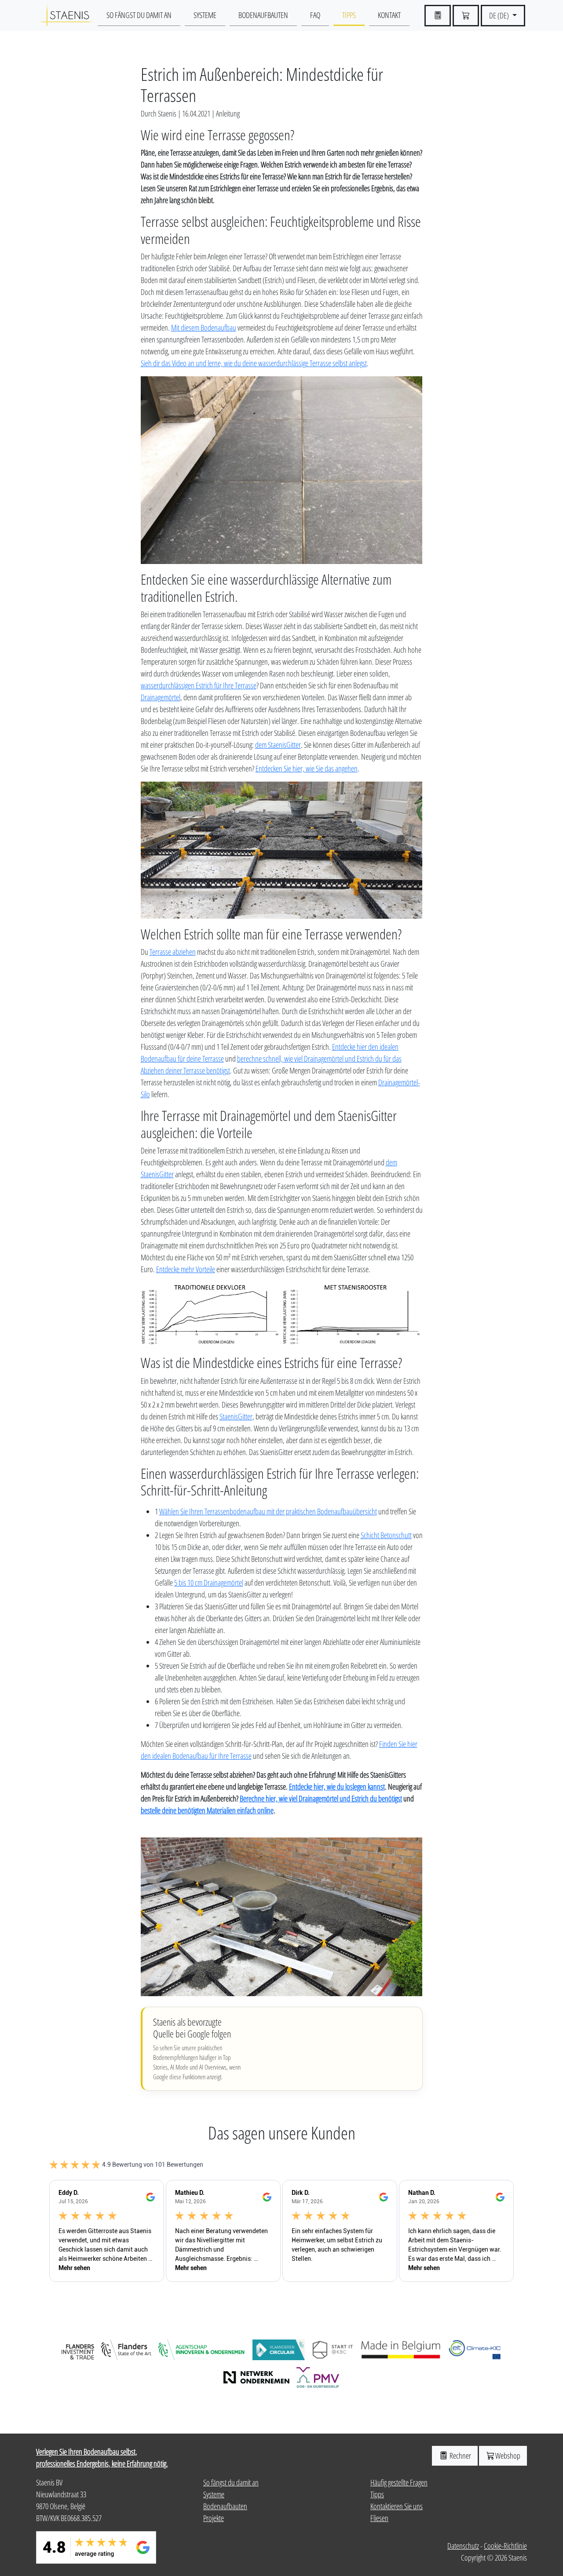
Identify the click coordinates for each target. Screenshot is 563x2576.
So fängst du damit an (139, 15)
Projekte (214, 2518)
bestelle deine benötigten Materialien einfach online (207, 1810)
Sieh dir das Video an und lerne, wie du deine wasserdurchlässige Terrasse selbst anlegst (254, 363)
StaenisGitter (236, 1416)
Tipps (349, 15)
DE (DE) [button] (500, 15)
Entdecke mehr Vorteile (186, 1269)
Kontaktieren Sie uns (397, 2506)
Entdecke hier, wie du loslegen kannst (337, 1786)
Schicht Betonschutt (386, 1535)
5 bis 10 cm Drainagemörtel (209, 1583)
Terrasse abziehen (173, 952)
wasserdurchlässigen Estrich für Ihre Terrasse (199, 685)
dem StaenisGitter (278, 745)
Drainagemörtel (161, 697)
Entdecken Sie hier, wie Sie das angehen (307, 768)
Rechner (460, 2456)
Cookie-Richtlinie (505, 2546)
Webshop (508, 2456)
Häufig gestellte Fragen (399, 2482)
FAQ (315, 15)
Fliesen (379, 2518)
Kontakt (389, 15)
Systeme (205, 15)
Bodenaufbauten (263, 15)
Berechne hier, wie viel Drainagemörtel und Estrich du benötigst (321, 1798)
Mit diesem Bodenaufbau (204, 327)
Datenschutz (463, 2546)
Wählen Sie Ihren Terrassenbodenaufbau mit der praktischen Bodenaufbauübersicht (268, 1511)
